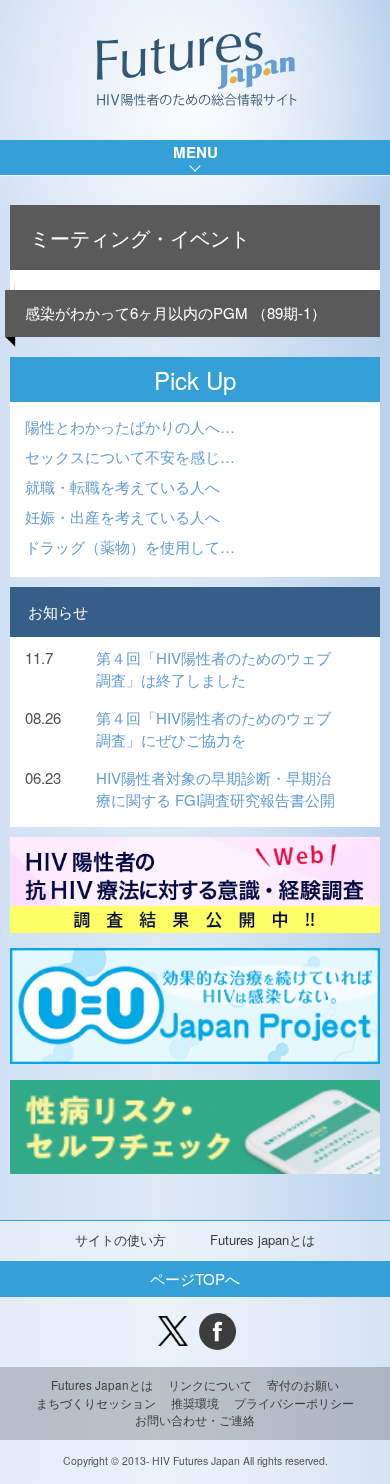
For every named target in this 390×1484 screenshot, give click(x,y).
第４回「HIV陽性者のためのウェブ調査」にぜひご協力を (213, 729)
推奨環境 (195, 1403)
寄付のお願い (303, 1385)
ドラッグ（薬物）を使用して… (130, 546)
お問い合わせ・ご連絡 (195, 1420)
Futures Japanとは (102, 1385)
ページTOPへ (195, 1278)
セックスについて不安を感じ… (130, 456)
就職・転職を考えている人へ (122, 486)
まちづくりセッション (96, 1403)
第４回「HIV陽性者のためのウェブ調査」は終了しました (213, 669)
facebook (217, 1331)
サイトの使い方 (120, 1239)
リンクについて (210, 1385)
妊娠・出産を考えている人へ (122, 516)
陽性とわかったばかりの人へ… (130, 426)
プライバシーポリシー (294, 1403)
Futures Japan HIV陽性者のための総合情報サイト (195, 70)
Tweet (172, 1331)
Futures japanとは (262, 1239)
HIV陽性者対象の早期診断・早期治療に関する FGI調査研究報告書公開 (215, 789)
